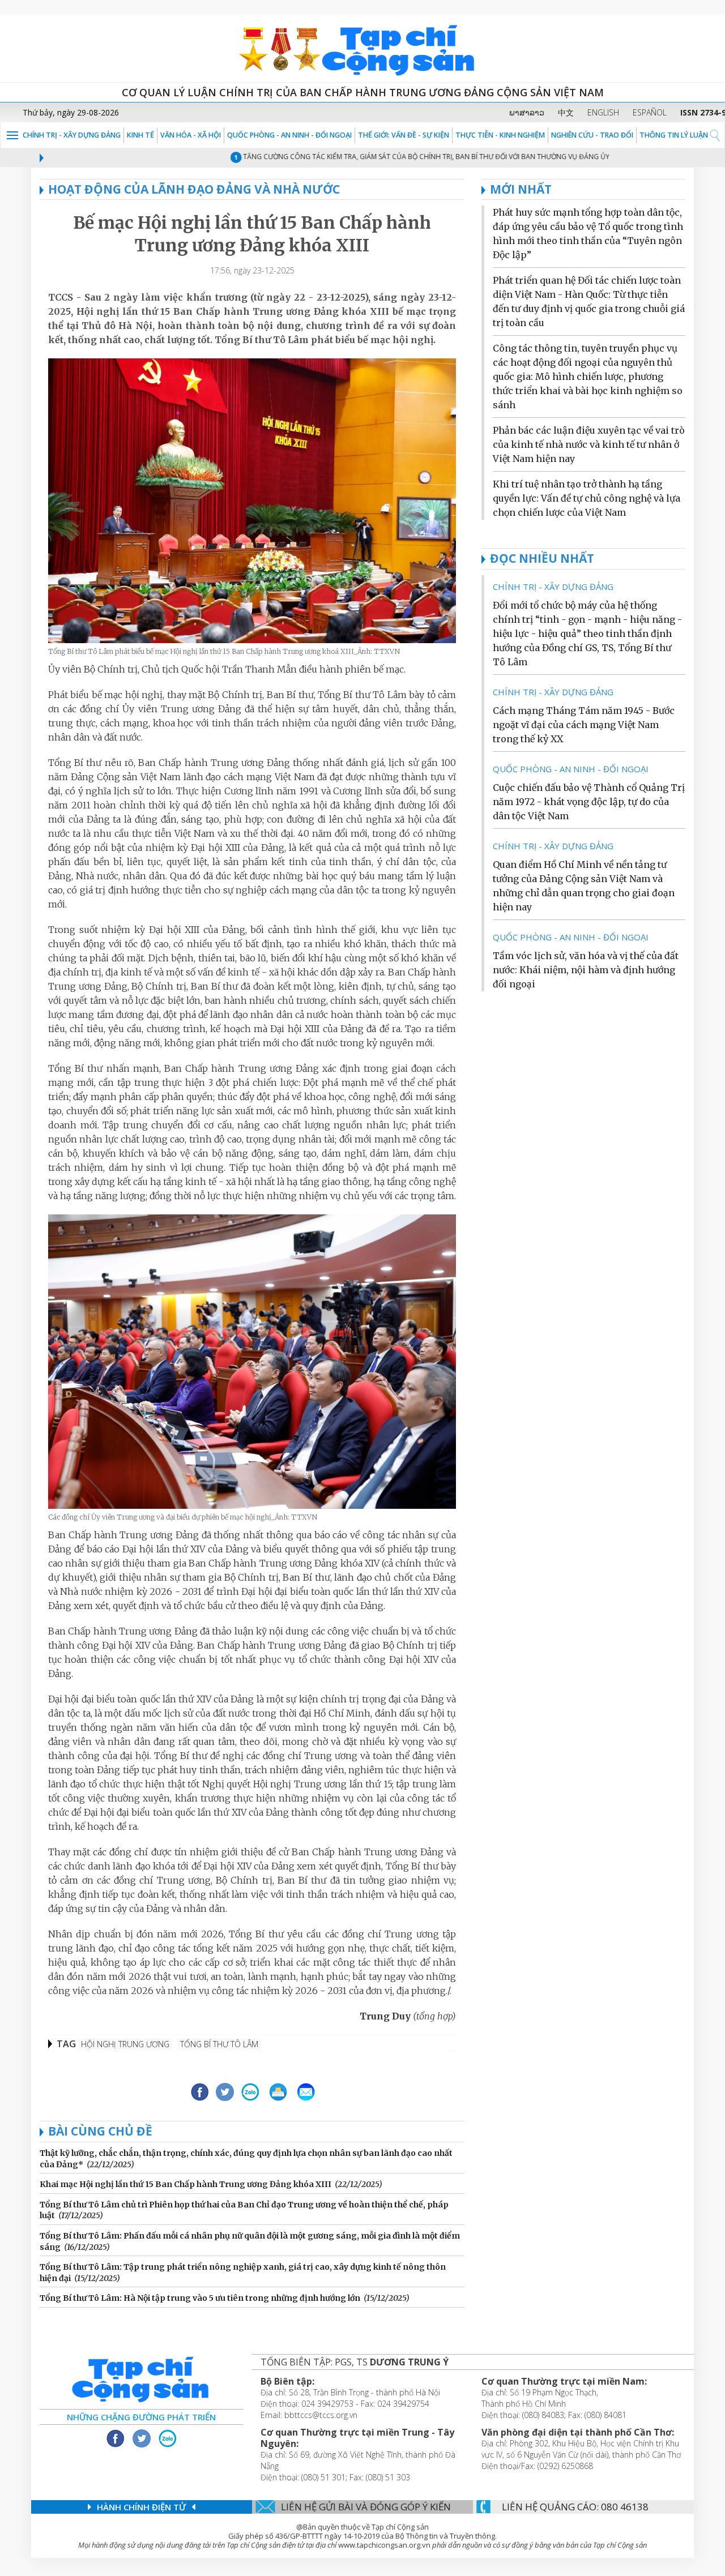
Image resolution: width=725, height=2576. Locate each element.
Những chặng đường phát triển (141, 2417)
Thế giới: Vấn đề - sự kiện (404, 135)
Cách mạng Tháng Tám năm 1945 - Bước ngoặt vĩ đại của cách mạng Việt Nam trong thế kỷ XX (584, 725)
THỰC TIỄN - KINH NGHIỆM (500, 135)
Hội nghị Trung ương (125, 2044)
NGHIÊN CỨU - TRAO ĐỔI (592, 135)
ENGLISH (603, 112)
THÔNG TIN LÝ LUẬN (674, 135)
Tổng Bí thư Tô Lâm (219, 2044)
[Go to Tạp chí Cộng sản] (362, 48)
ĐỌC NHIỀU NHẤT (542, 558)
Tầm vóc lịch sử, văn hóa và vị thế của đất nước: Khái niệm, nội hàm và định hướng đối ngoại (586, 970)
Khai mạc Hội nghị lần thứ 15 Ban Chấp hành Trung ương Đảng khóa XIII (185, 2184)
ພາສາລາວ (527, 112)
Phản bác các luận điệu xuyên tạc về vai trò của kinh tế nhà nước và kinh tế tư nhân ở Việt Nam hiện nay (589, 444)
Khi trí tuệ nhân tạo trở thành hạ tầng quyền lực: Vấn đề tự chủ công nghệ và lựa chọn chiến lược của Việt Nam (587, 498)
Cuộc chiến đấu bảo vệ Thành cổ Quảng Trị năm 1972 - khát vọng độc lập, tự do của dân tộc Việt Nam (589, 802)
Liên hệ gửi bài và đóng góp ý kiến (366, 2507)
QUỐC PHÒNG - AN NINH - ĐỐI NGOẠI (289, 135)
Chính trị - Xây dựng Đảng (72, 135)
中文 (566, 112)
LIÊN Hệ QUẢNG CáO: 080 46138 (575, 2507)
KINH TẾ (140, 135)
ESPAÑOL (650, 112)
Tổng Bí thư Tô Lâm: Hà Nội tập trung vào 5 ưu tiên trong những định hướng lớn (200, 2298)
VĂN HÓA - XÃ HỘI (191, 135)
